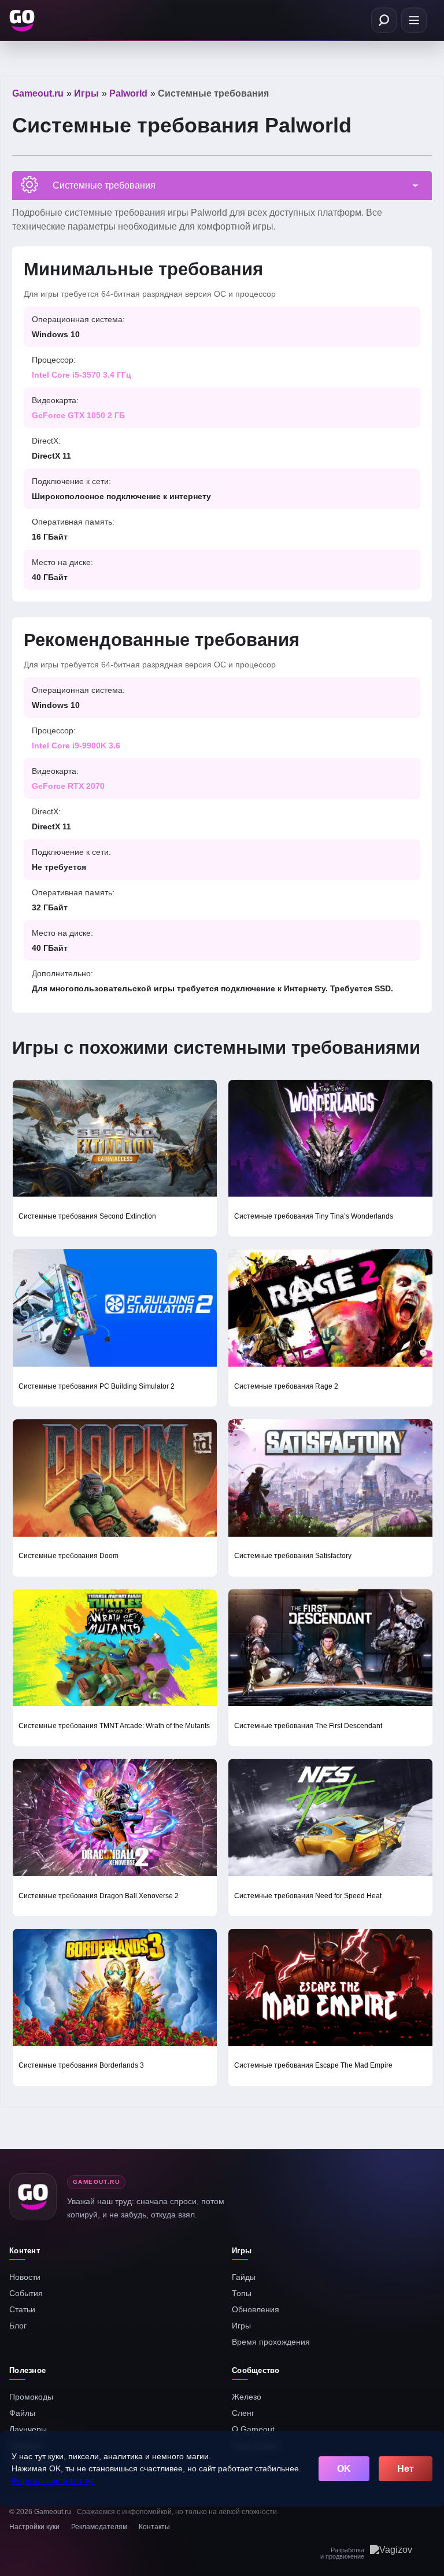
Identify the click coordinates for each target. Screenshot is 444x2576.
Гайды (244, 2277)
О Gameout (253, 2429)
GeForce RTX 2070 (68, 786)
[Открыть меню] (414, 20)
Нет (406, 2469)
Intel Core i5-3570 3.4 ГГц (82, 375)
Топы (242, 2293)
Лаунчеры (28, 2429)
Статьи (22, 2309)
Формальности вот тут (53, 2481)
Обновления (256, 2309)
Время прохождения (271, 2342)
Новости (25, 2277)
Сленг (243, 2413)
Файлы (22, 2413)
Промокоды (31, 2397)
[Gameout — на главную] (23, 20)
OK (344, 2469)
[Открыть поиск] (384, 20)
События (26, 2293)
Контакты (154, 2527)
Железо (247, 2397)
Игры (241, 2326)
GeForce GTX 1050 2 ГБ (78, 415)
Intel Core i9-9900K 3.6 (76, 746)
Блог (18, 2326)
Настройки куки (34, 2527)
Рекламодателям (99, 2527)
